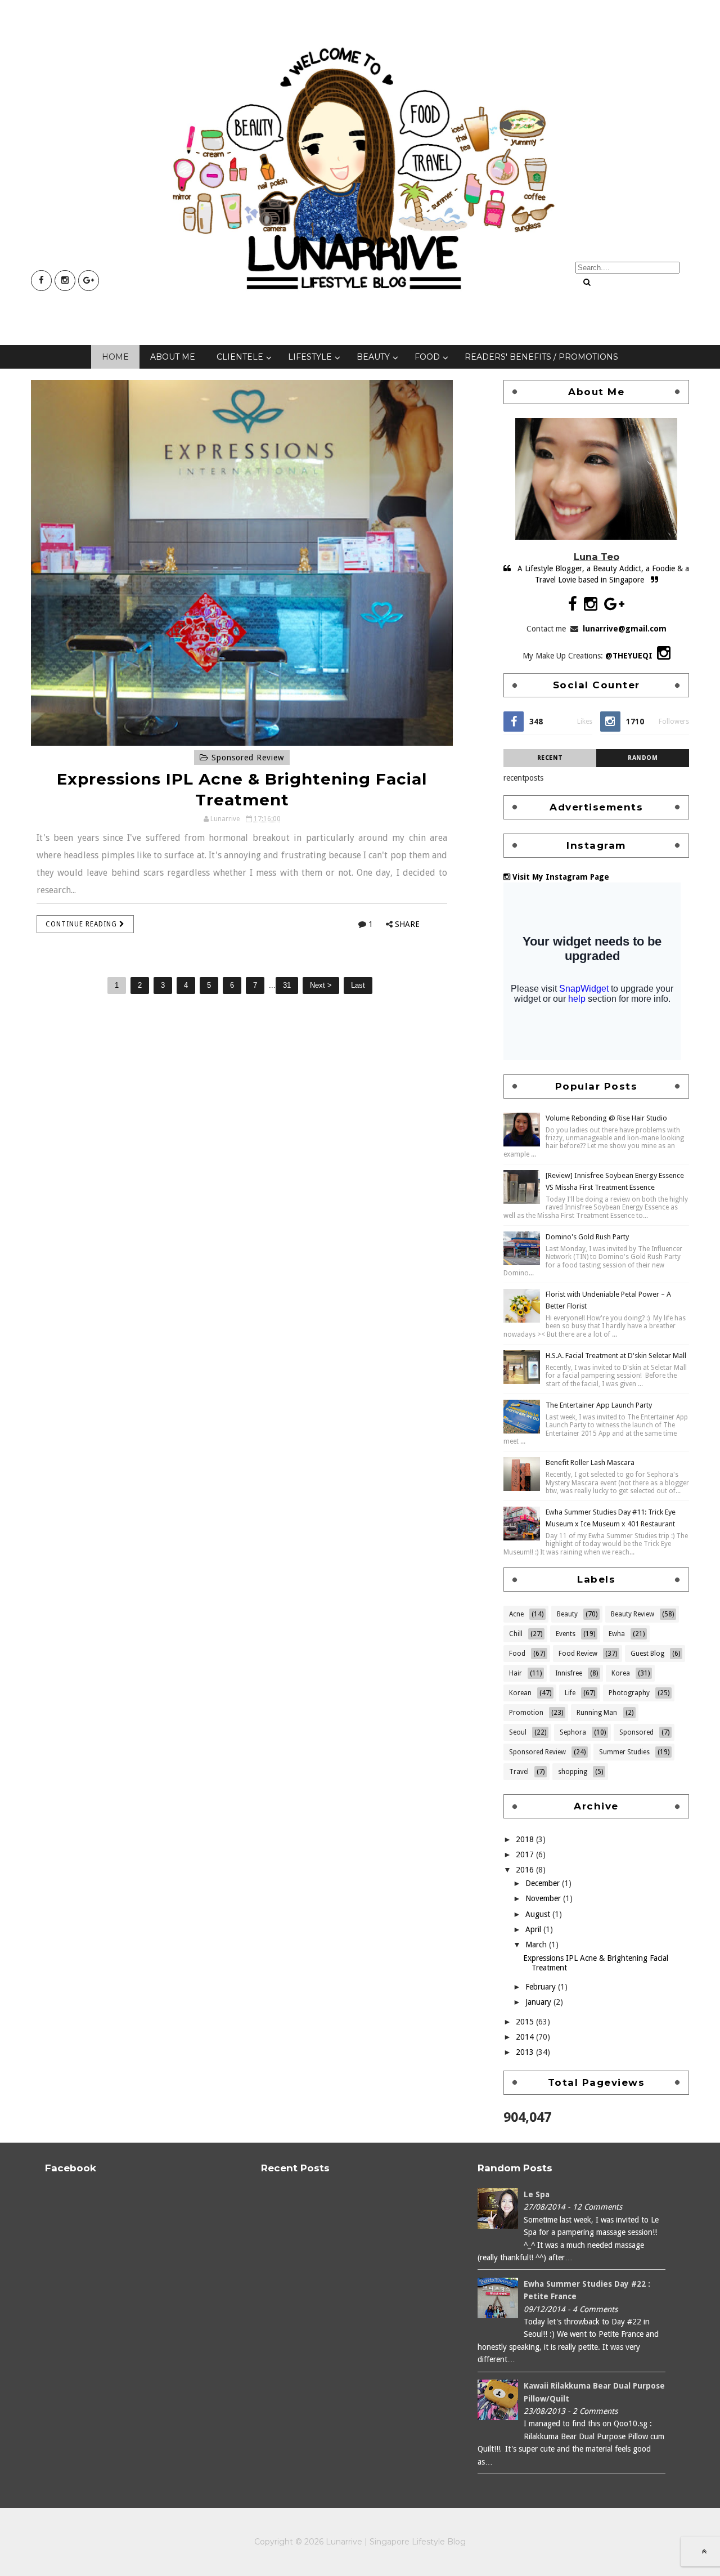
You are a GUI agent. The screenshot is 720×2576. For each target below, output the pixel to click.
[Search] (587, 282)
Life (570, 1693)
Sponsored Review (246, 758)
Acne (516, 1614)
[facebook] (41, 281)
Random (643, 758)
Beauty (373, 357)
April (534, 1929)
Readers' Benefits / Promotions (541, 357)
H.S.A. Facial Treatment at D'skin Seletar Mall (616, 1356)
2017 (526, 1854)
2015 (526, 2022)
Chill (516, 1634)
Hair (516, 1673)
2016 (526, 1870)
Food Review (578, 1654)
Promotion (526, 1713)
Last (358, 985)
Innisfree (569, 1673)
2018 (526, 1839)
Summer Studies (624, 1752)
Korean (520, 1693)
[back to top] (704, 2551)
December (544, 1883)
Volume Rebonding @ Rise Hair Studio (606, 1118)
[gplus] (89, 281)
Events (566, 1634)
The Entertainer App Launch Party (599, 1405)
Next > (321, 985)
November (544, 1898)
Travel (519, 1772)
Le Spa (537, 2194)
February (542, 1987)
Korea (621, 1673)
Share (407, 924)
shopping (573, 1772)
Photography (629, 1693)
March (537, 1945)
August (539, 1914)
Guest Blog (647, 1654)
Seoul (518, 1732)
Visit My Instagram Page (560, 877)
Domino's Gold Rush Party (587, 1237)
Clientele (240, 357)
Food (427, 357)
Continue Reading (82, 924)
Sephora (573, 1732)
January (539, 2002)
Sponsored (636, 1732)
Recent (550, 758)
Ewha (617, 1634)
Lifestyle (310, 357)
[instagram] (65, 281)
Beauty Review (633, 1614)
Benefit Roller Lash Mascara (590, 1462)
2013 (526, 2052)
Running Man (597, 1713)
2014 (526, 2037)
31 (287, 985)
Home (115, 357)
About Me (173, 357)
